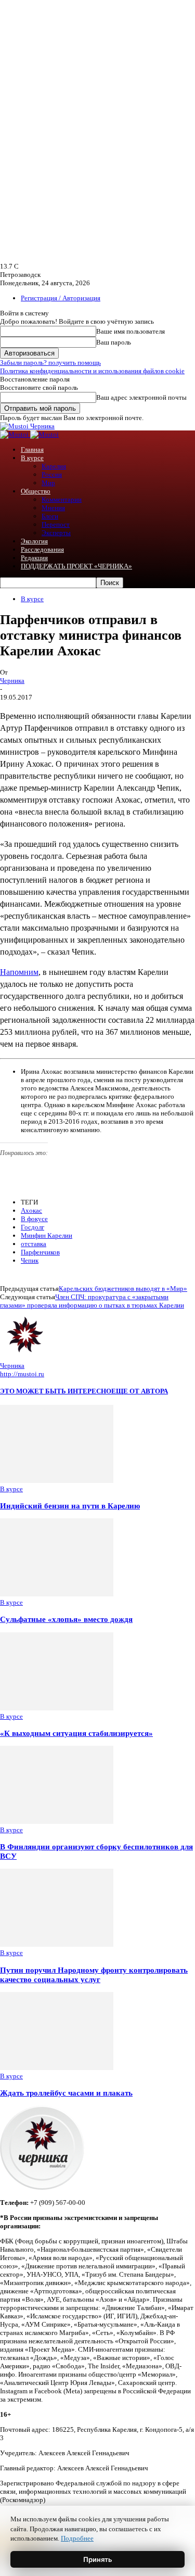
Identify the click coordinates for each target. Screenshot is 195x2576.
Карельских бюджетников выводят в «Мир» (123, 1289)
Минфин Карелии (47, 1235)
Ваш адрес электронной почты (141, 397)
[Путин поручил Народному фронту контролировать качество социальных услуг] (57, 1944)
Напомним (19, 972)
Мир (48, 483)
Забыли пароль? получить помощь (50, 363)
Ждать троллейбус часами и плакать (66, 2093)
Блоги (50, 516)
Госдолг (32, 1227)
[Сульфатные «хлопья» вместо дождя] (57, 1594)
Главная (32, 449)
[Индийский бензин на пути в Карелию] (57, 1481)
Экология (34, 541)
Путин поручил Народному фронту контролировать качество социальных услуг (94, 1975)
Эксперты (56, 533)
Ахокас (31, 1210)
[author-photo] (25, 1357)
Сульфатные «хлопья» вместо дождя (66, 1619)
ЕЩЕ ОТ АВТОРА (140, 1391)
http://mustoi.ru (22, 1374)
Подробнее (77, 2538)
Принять (98, 2559)
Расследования (42, 549)
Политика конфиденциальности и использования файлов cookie (92, 371)
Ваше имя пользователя (131, 331)
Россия (52, 474)
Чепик (30, 1260)
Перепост (56, 524)
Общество (36, 491)
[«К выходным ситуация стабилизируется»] (57, 1708)
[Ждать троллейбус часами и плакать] (57, 2068)
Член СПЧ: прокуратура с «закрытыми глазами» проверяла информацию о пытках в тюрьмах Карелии (92, 1301)
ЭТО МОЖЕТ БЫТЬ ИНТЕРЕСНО (56, 1391)
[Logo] (15, 434)
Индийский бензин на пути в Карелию (70, 1506)
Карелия (54, 466)
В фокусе (34, 1219)
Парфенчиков (40, 1252)
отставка (34, 1244)
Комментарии (62, 499)
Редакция (34, 558)
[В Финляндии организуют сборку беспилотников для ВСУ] (57, 1822)
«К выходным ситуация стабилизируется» (76, 1733)
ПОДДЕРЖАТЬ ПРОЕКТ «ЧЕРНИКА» (76, 566)
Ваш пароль (114, 342)
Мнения (53, 508)
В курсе (32, 458)
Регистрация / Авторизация (61, 298)
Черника (12, 681)
